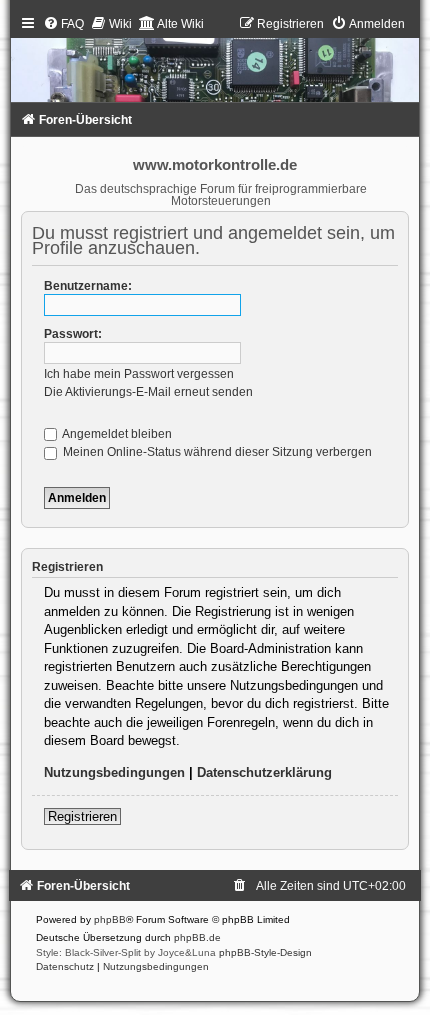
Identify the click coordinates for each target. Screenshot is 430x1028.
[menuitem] (63, 24)
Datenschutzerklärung (264, 772)
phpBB (110, 919)
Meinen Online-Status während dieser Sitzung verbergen (216, 452)
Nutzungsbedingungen (114, 772)
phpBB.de (197, 937)
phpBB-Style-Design (265, 952)
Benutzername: (88, 286)
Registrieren (82, 816)
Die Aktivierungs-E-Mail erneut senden (148, 392)
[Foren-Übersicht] (215, 64)
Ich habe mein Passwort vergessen (139, 374)
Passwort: (73, 334)
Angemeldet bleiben (116, 434)
